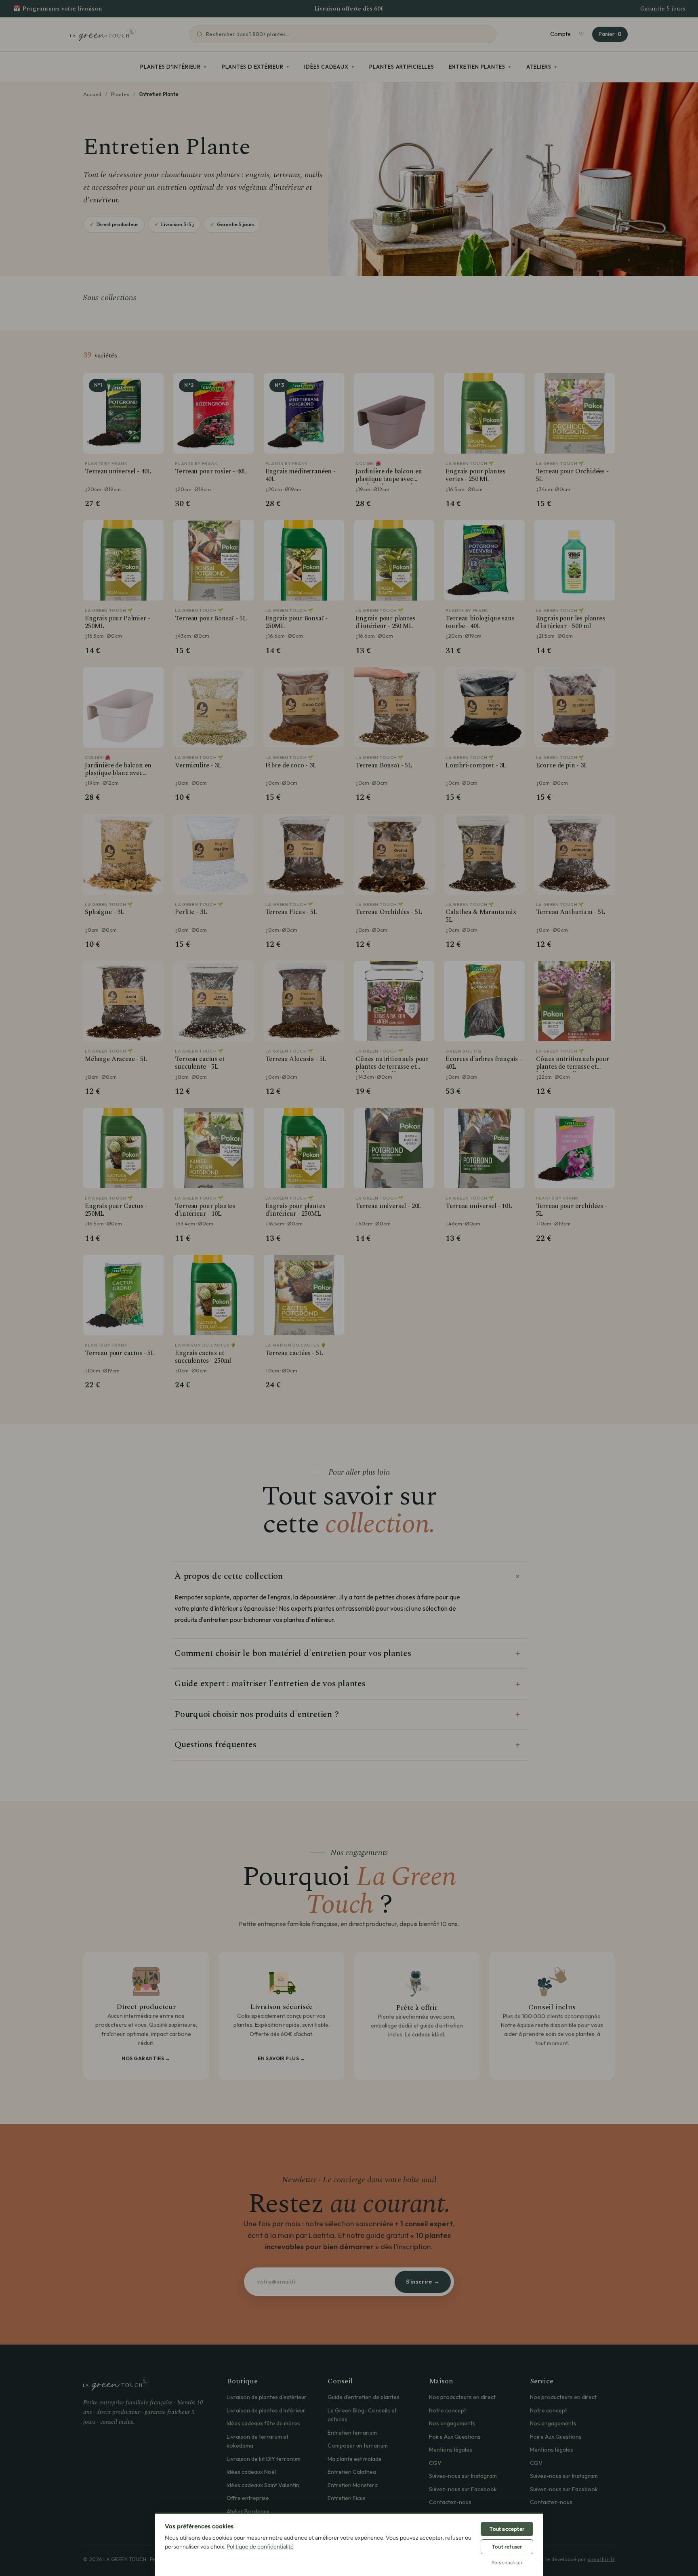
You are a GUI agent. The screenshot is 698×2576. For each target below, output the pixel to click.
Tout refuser (507, 2547)
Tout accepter (507, 2529)
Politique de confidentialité (260, 2547)
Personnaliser (507, 2563)
